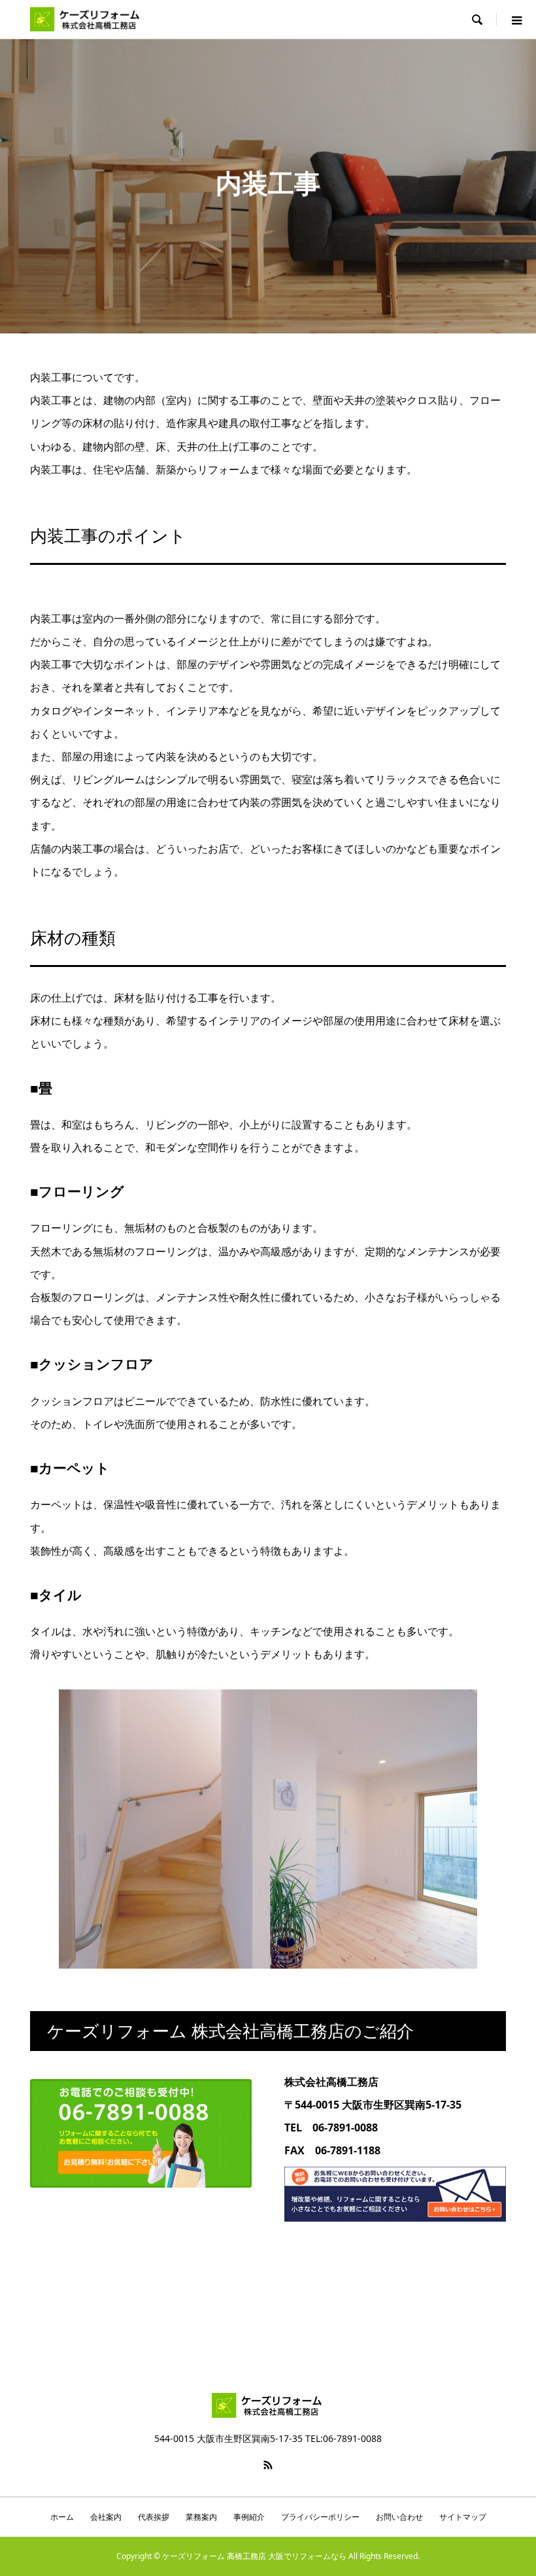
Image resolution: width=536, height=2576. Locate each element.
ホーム (62, 2517)
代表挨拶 (154, 2517)
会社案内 (106, 2517)
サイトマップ (463, 2517)
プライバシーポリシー (320, 2517)
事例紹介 (249, 2517)
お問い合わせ (399, 2517)
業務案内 (201, 2517)
